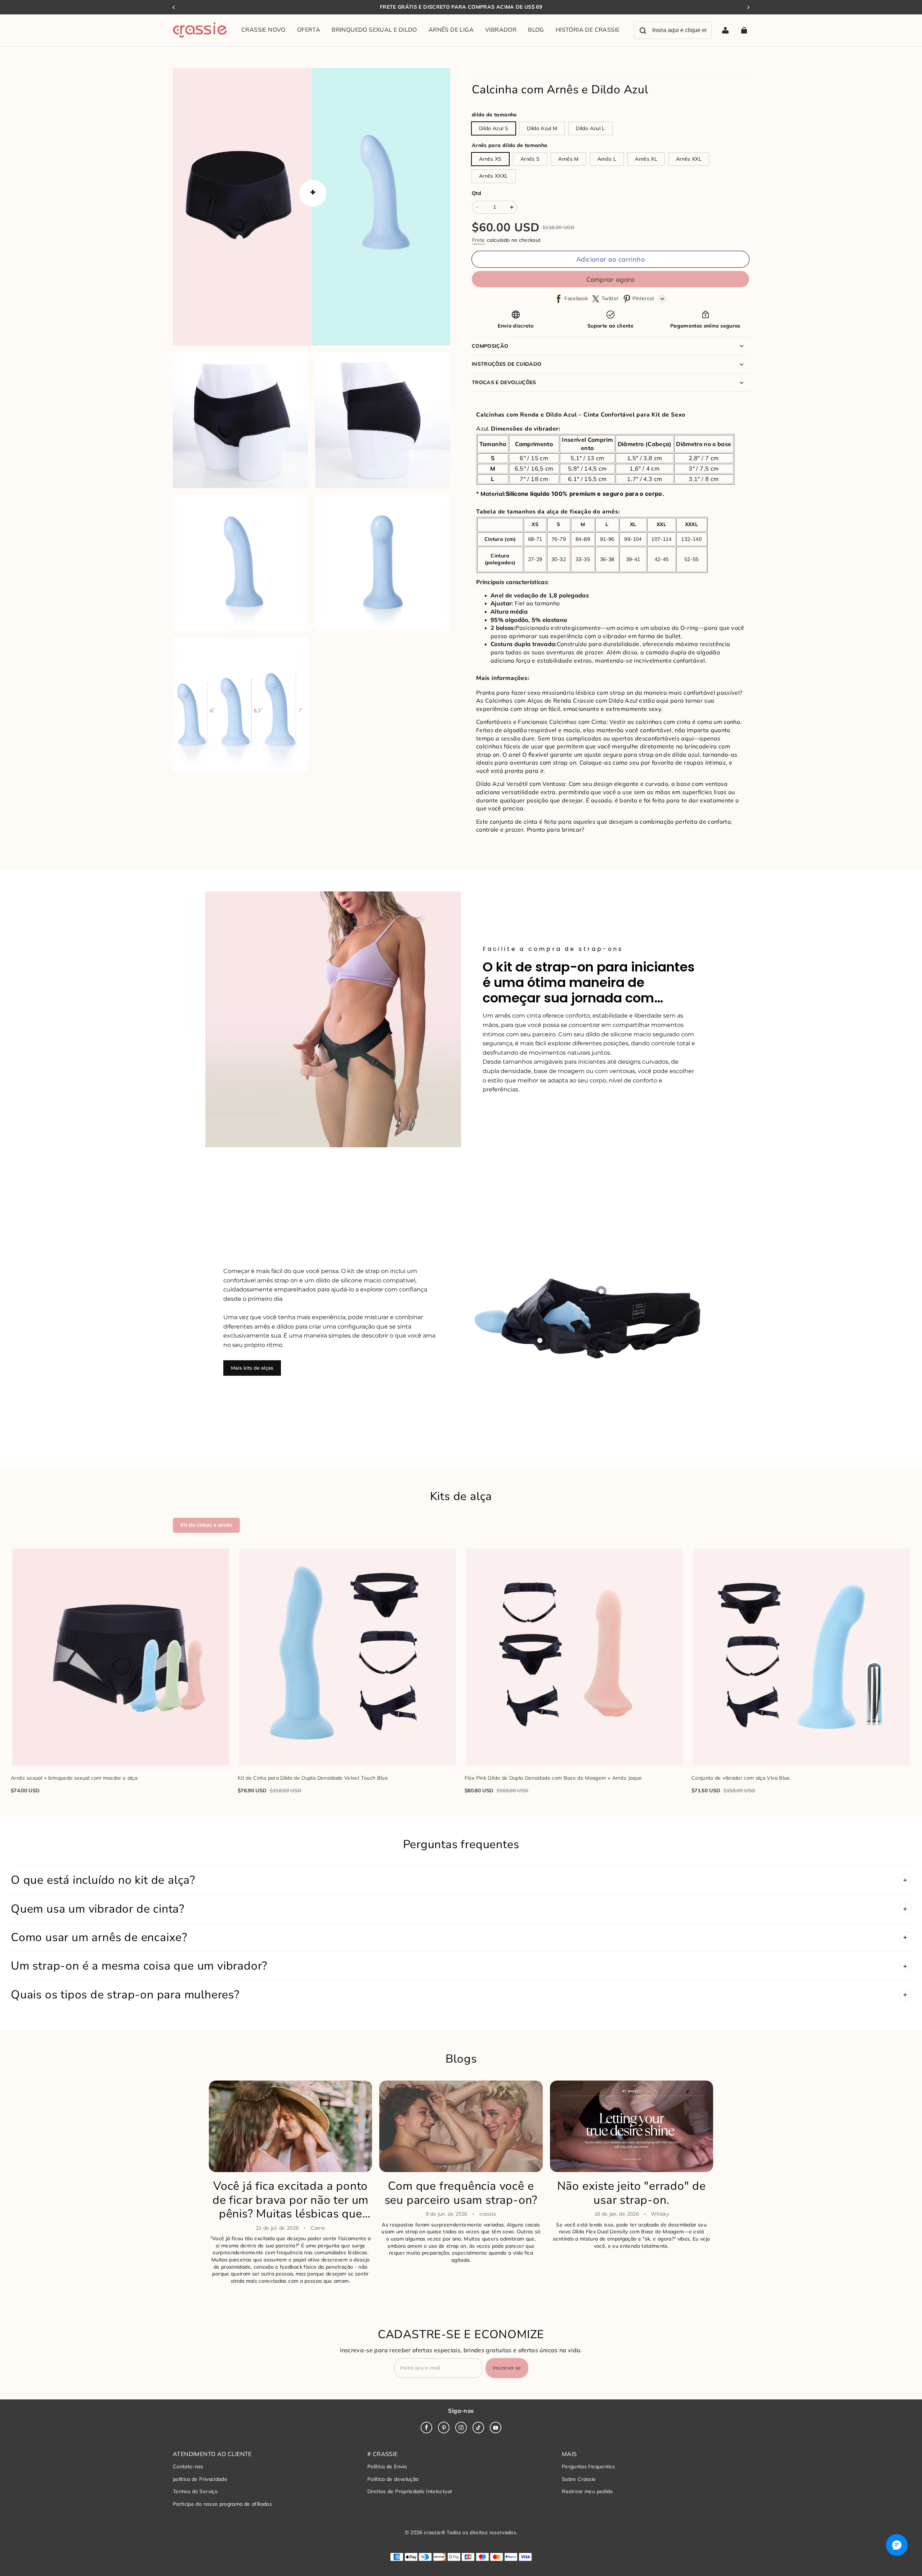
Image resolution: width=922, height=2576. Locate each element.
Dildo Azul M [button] (542, 128)
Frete (479, 240)
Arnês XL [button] (646, 159)
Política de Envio (387, 2466)
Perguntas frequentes (588, 2466)
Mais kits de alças (252, 1368)
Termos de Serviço (195, 2491)
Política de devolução (393, 2479)
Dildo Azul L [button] (590, 128)
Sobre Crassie (579, 2479)
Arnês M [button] (568, 159)
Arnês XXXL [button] (494, 176)
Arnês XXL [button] (689, 159)
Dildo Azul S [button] (494, 128)
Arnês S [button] (530, 159)
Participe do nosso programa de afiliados (222, 2504)
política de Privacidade (200, 2479)
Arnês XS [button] (490, 159)
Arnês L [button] (607, 159)
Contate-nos (188, 2466)
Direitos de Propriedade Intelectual (409, 2491)
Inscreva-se (507, 2368)
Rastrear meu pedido (587, 2491)
